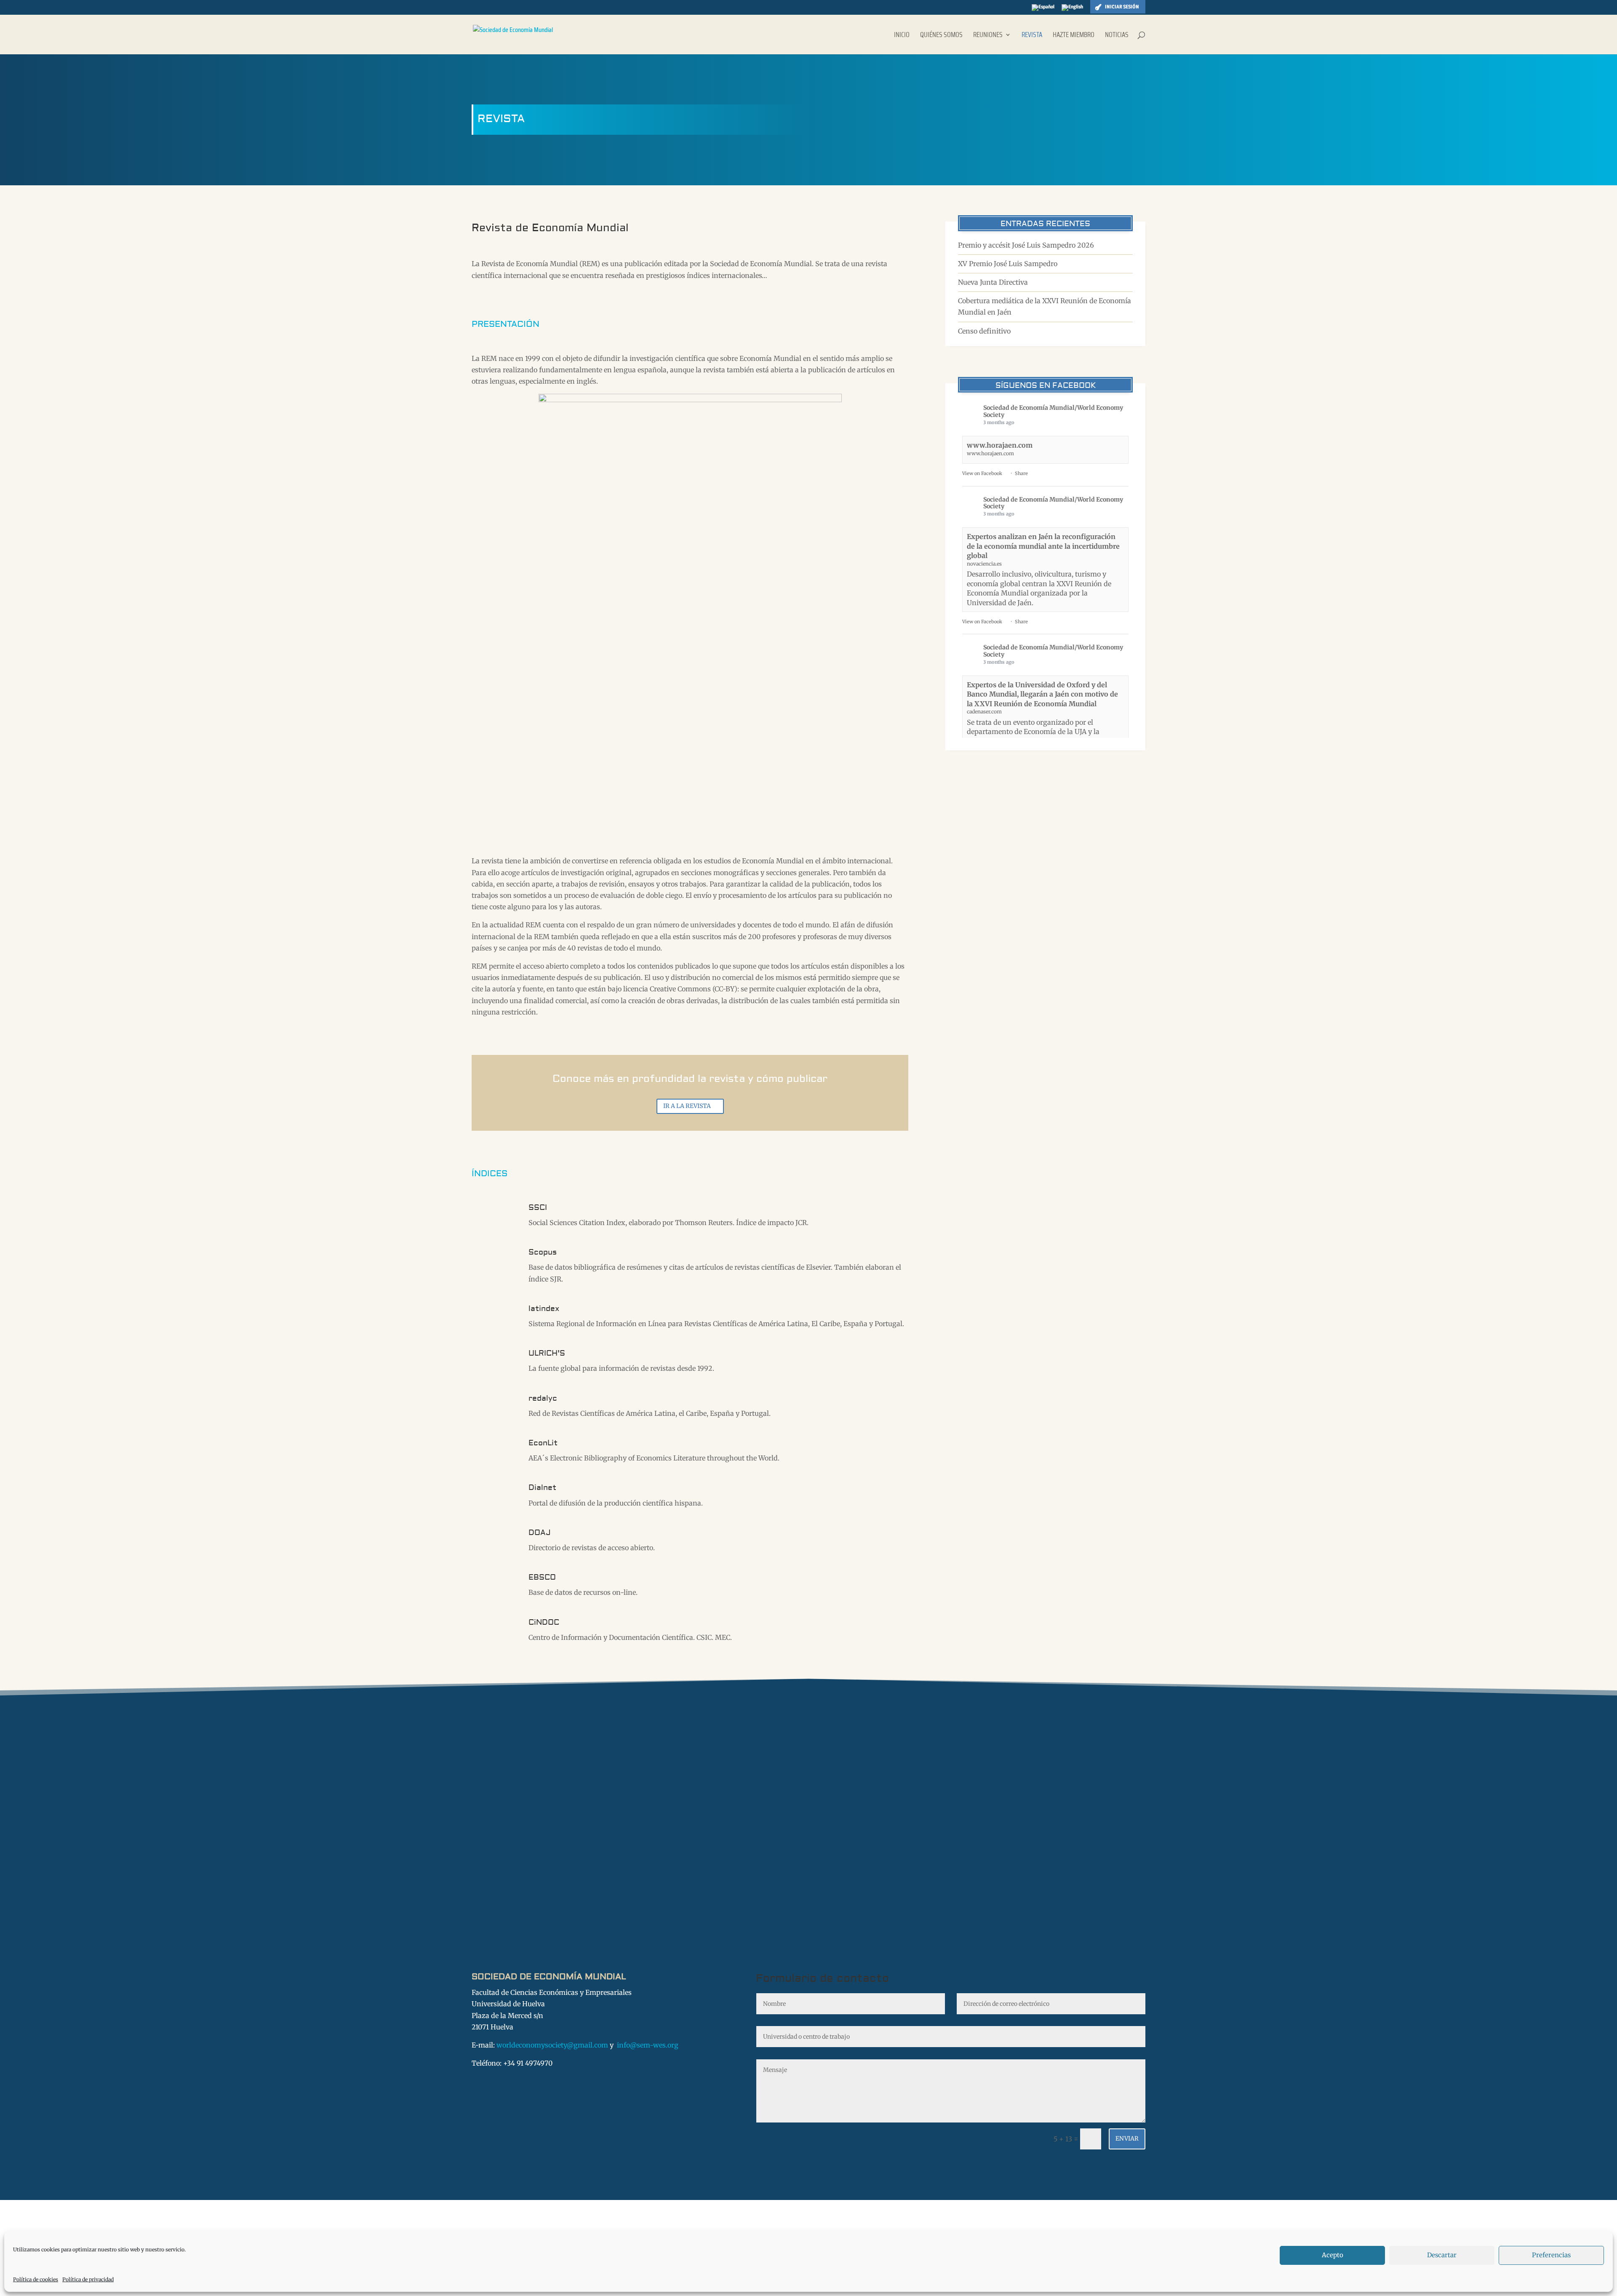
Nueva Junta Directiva (993, 282)
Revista (1032, 36)
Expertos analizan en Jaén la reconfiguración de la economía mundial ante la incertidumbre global (1043, 546)
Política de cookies (36, 2279)
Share (1021, 473)
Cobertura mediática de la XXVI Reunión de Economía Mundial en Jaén (1045, 306)
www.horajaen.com (1000, 445)
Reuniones (988, 36)
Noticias (1117, 36)
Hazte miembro (1074, 36)
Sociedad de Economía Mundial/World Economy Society (1053, 411)
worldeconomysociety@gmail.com (552, 2045)
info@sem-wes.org (648, 2045)
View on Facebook (982, 473)
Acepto (1333, 2255)
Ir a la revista (687, 1106)
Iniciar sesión (1122, 7)
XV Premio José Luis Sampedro (1008, 264)
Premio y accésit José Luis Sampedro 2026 (1026, 245)
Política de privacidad (88, 2279)
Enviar (1127, 2138)
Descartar (1442, 2255)
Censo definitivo (984, 331)
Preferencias (1551, 2255)
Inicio (902, 36)
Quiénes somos (941, 36)
